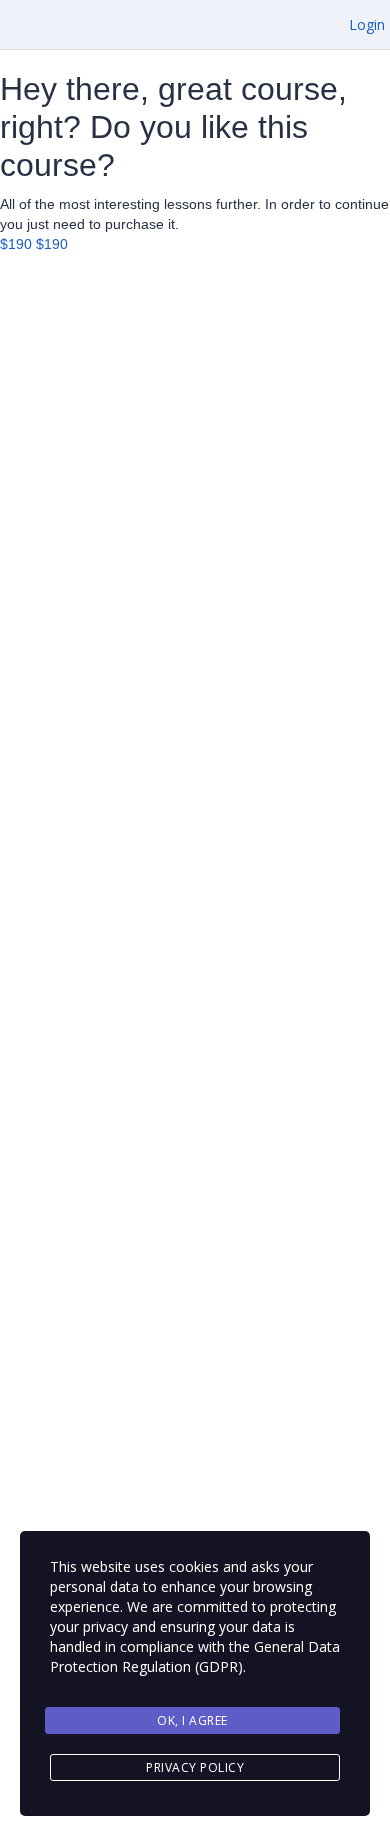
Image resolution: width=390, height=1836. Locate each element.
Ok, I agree (192, 1720)
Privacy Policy (195, 1767)
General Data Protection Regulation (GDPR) (195, 1656)
